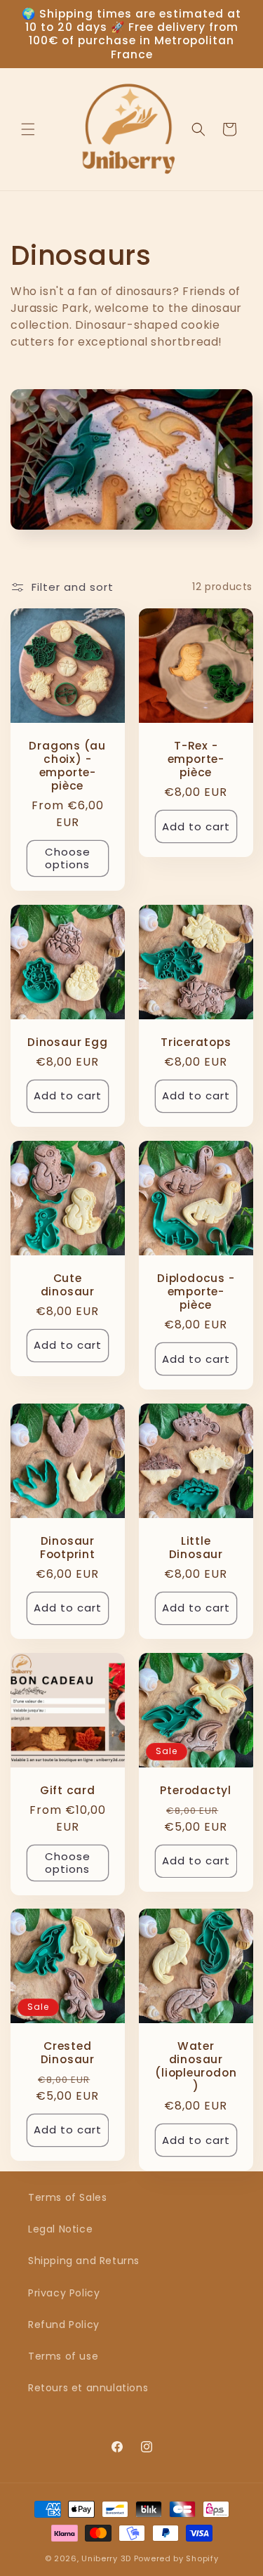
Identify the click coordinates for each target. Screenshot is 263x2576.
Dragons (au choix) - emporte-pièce (67, 765)
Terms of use (63, 2356)
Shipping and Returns (84, 2261)
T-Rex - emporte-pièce (195, 759)
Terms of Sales (67, 2197)
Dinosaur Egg (67, 1042)
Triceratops (195, 1042)
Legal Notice (60, 2229)
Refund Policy (64, 2325)
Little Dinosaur (195, 1547)
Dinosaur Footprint (68, 1547)
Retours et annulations (88, 2388)
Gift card (68, 1790)
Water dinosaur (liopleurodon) (196, 2066)
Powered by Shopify (176, 2558)
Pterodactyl (196, 1790)
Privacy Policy (64, 2293)
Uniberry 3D (106, 2558)
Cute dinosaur (68, 1284)
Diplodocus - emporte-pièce (196, 1291)
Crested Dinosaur (68, 2053)
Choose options (68, 858)
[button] (28, 129)
